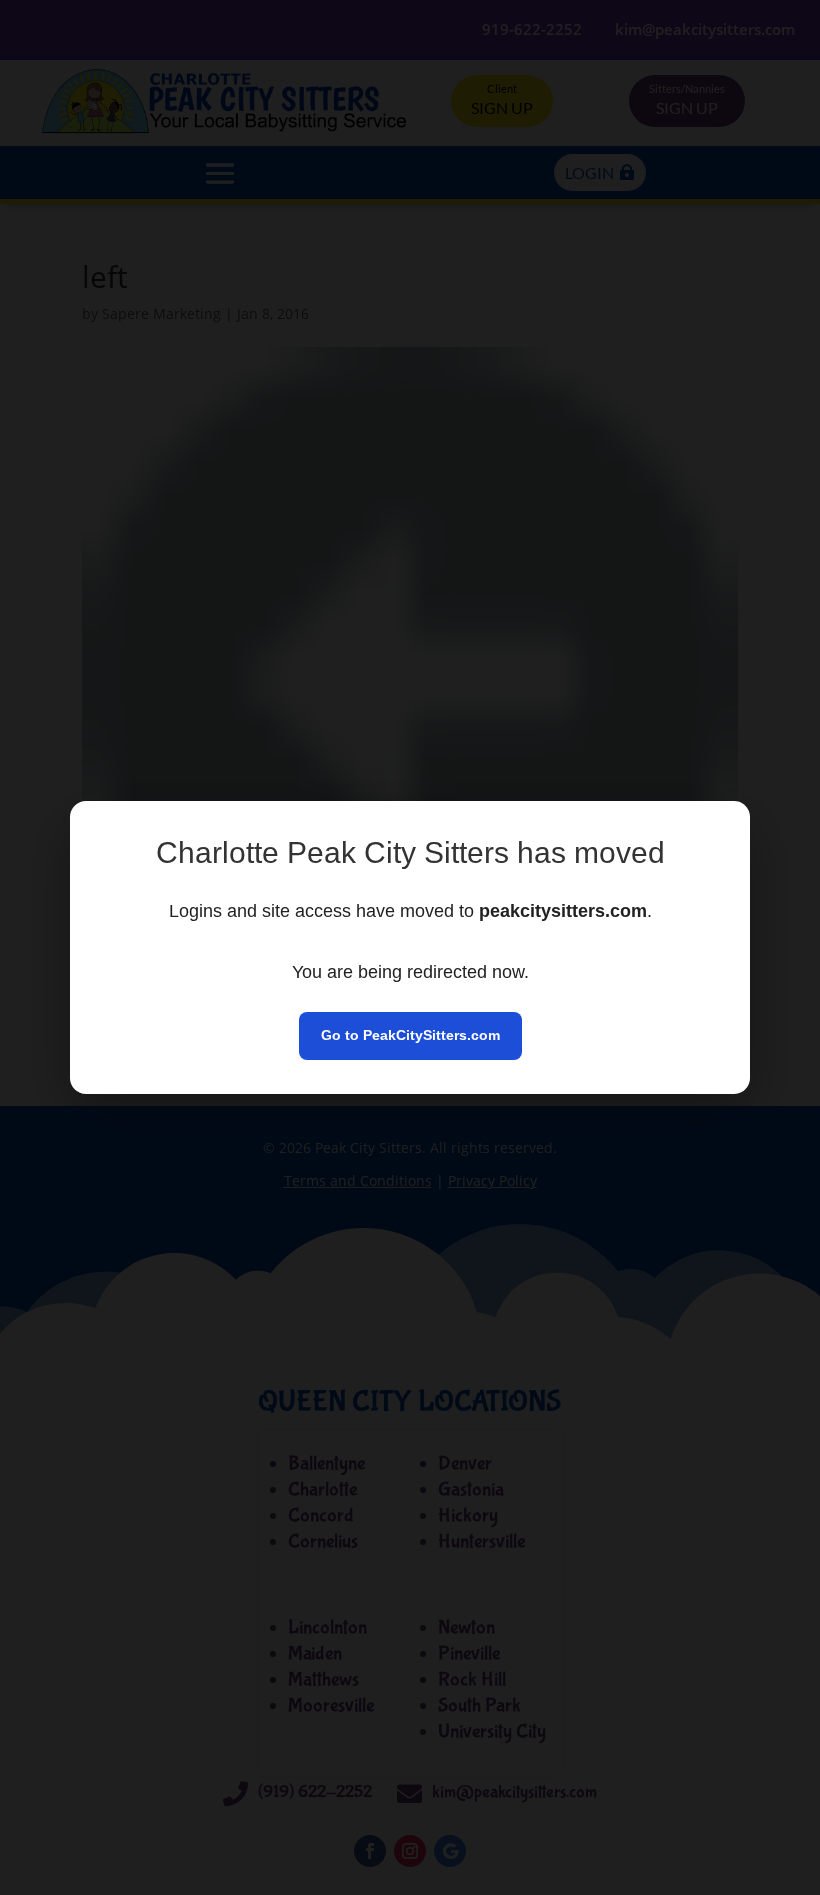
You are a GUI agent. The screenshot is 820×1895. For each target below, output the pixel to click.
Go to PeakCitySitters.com (410, 1035)
